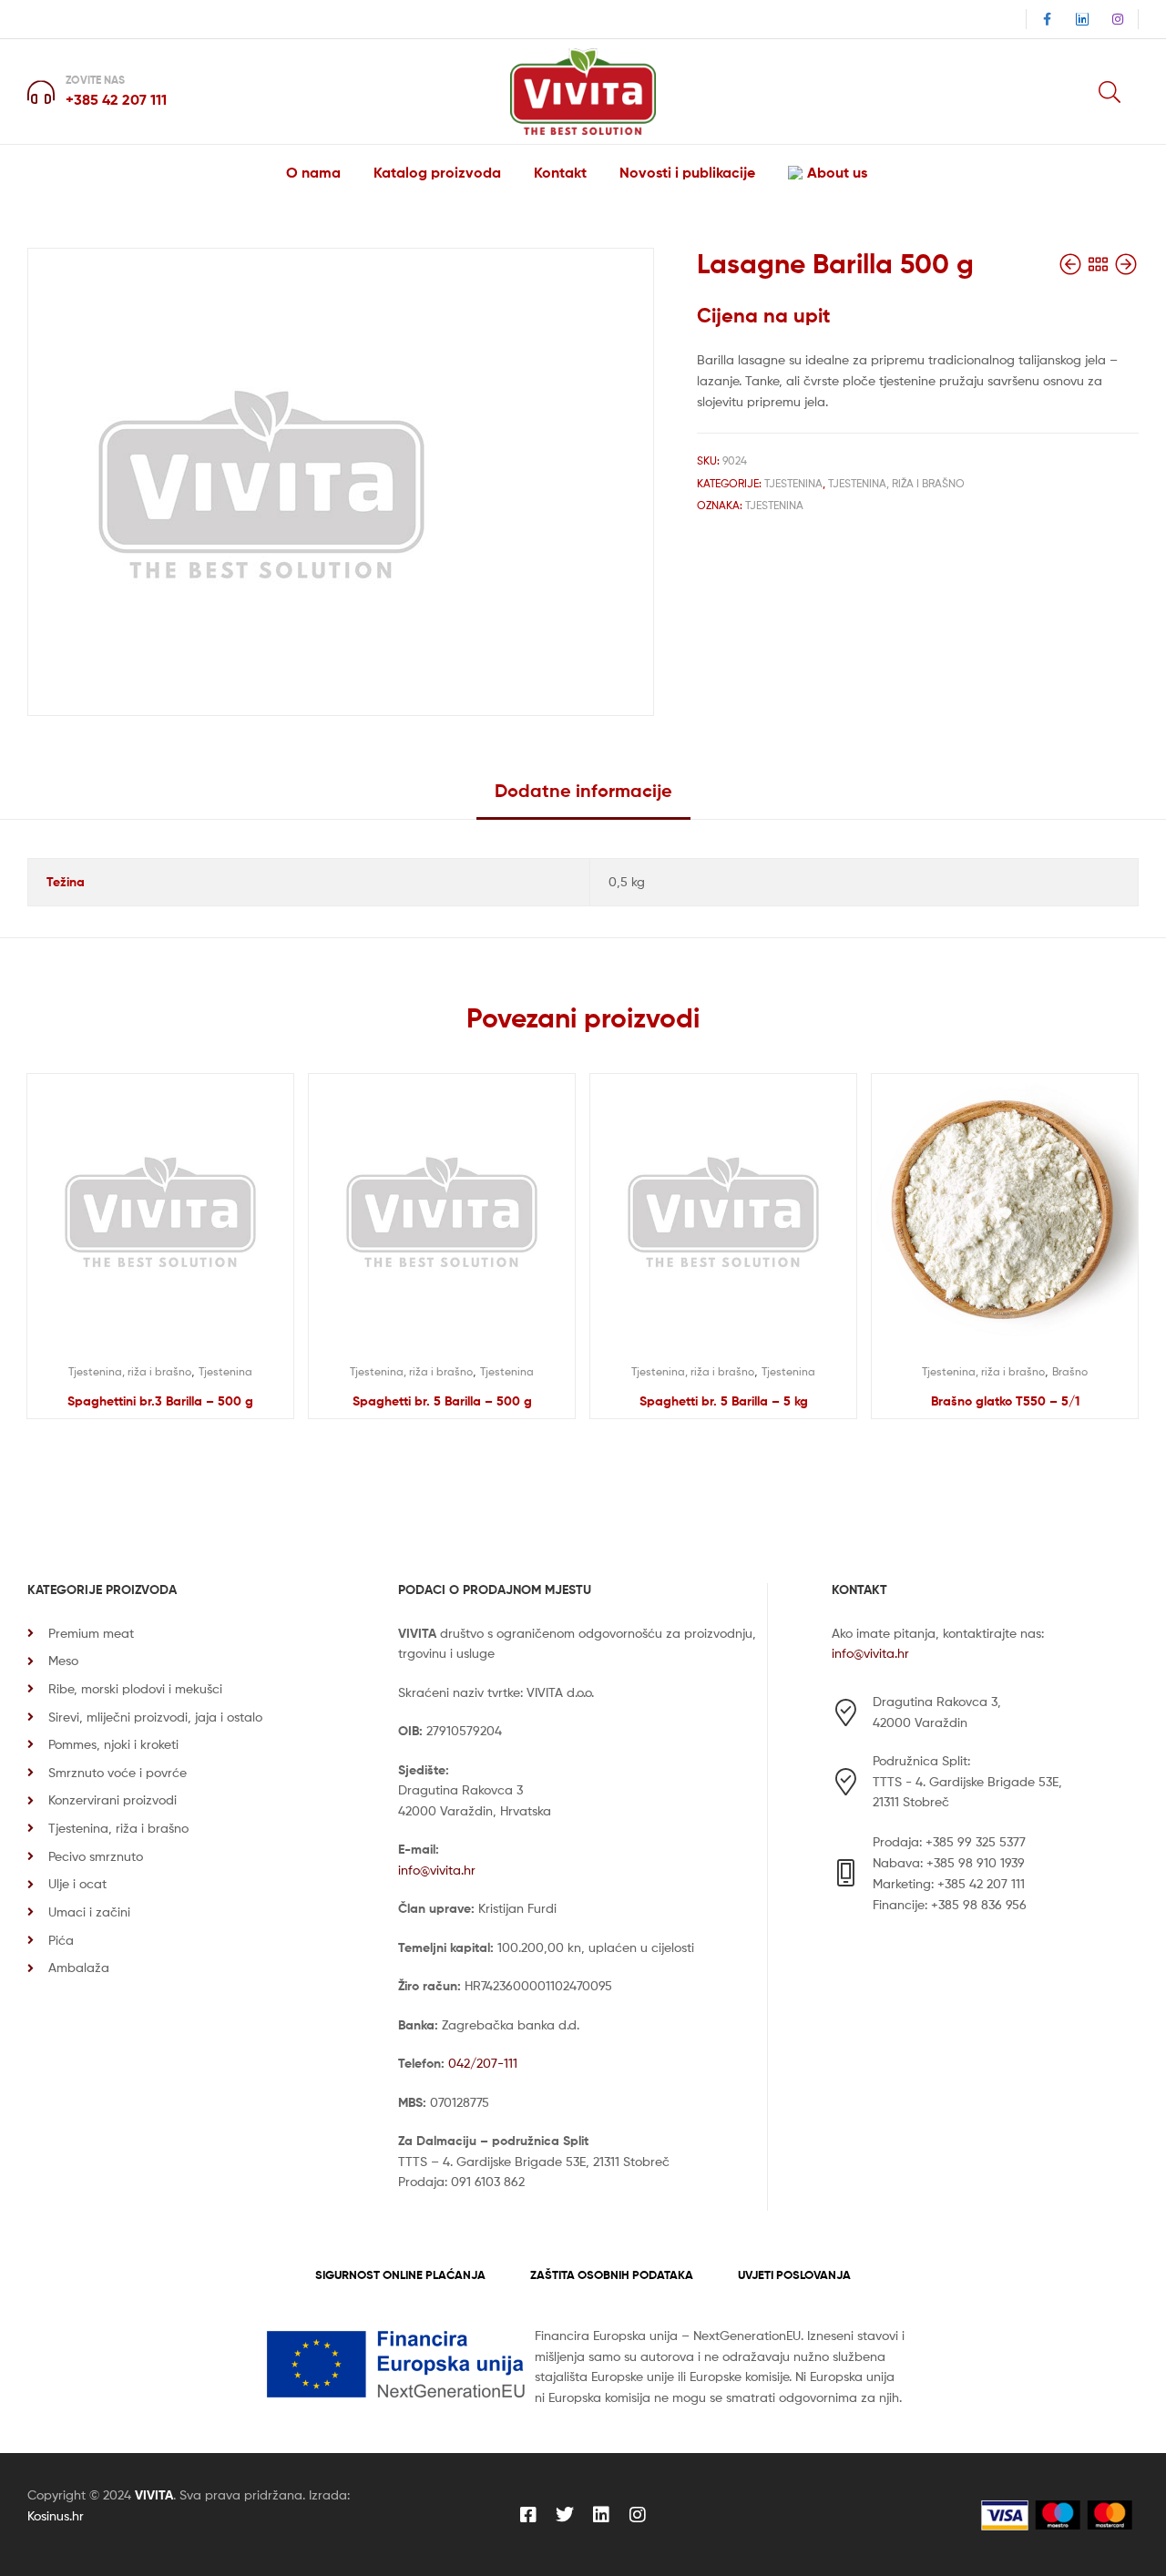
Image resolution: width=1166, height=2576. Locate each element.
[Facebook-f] (1047, 19)
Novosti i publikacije (687, 172)
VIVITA (154, 2495)
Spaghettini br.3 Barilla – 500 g (160, 1401)
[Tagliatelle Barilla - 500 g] (1072, 265)
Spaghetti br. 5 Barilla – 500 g (442, 1401)
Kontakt (560, 172)
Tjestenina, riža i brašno (896, 483)
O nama (313, 172)
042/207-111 (483, 2063)
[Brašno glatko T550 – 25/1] (1126, 265)
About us (837, 172)
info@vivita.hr (437, 1870)
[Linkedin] (1082, 19)
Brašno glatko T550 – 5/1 (1005, 1401)
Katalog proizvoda (437, 172)
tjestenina (774, 505)
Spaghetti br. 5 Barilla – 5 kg (724, 1401)
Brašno (1070, 1371)
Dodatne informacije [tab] (583, 790)
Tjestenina (793, 483)
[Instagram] (1118, 19)
